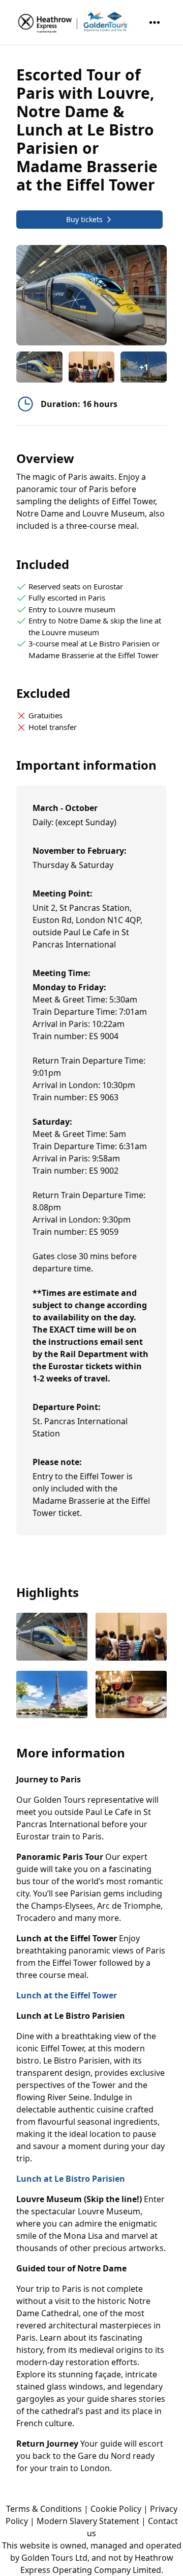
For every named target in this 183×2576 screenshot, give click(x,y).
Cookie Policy (116, 2509)
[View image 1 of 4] (39, 367)
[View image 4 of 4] (131, 1696)
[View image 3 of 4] (52, 1696)
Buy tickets (84, 219)
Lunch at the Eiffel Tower (67, 1995)
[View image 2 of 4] (92, 367)
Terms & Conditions (44, 2509)
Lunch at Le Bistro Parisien (71, 2179)
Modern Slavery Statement (88, 2521)
